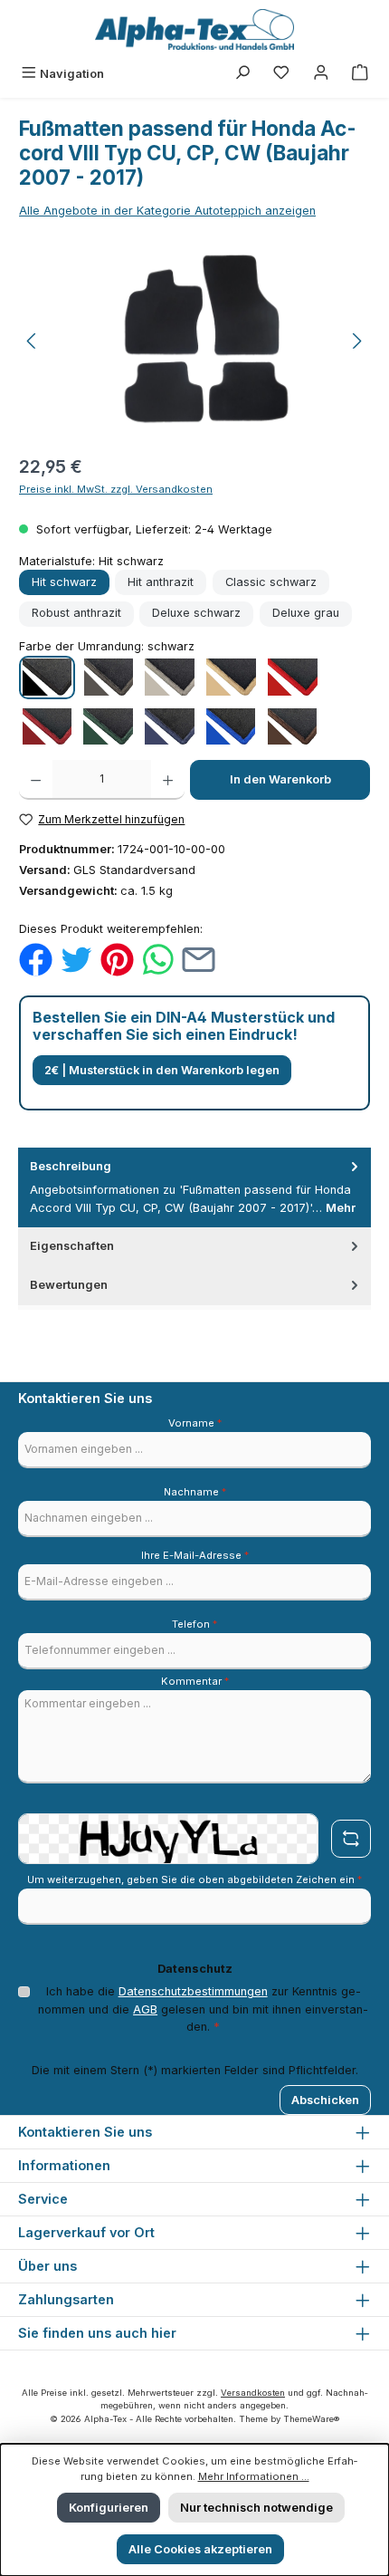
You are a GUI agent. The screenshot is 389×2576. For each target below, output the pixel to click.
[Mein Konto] (321, 74)
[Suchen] (242, 74)
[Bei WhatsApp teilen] (158, 959)
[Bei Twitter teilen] (76, 959)
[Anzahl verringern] (36, 780)
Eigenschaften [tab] (72, 1246)
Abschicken (325, 2100)
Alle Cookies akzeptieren (200, 2549)
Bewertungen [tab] (69, 1285)
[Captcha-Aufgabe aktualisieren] (351, 1839)
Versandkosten (253, 2393)
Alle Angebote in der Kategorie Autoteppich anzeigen (167, 211)
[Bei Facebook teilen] (36, 959)
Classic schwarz (271, 582)
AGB (145, 2009)
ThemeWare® (311, 2419)
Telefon (194, 1624)
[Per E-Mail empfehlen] (199, 959)
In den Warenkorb (280, 779)
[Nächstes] (356, 341)
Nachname (195, 1492)
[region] (194, 341)
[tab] (194, 1187)
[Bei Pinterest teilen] (117, 959)
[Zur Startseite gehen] (194, 29)
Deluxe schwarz (196, 613)
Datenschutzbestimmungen (193, 1991)
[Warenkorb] (360, 74)
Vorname (195, 1423)
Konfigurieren (109, 2508)
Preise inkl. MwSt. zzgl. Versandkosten (116, 489)
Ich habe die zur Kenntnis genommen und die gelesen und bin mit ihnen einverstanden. (203, 2009)
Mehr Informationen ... (254, 2476)
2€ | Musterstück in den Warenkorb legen (162, 1070)
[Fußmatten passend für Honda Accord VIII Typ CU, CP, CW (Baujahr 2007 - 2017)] (194, 341)
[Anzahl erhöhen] (168, 780)
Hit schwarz (64, 582)
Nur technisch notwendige (256, 2508)
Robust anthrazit (76, 613)
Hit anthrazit (161, 582)
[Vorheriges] (33, 341)
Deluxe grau (306, 613)
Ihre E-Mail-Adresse (195, 1555)
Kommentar (195, 1681)
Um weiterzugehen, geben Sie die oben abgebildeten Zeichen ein (194, 1879)
